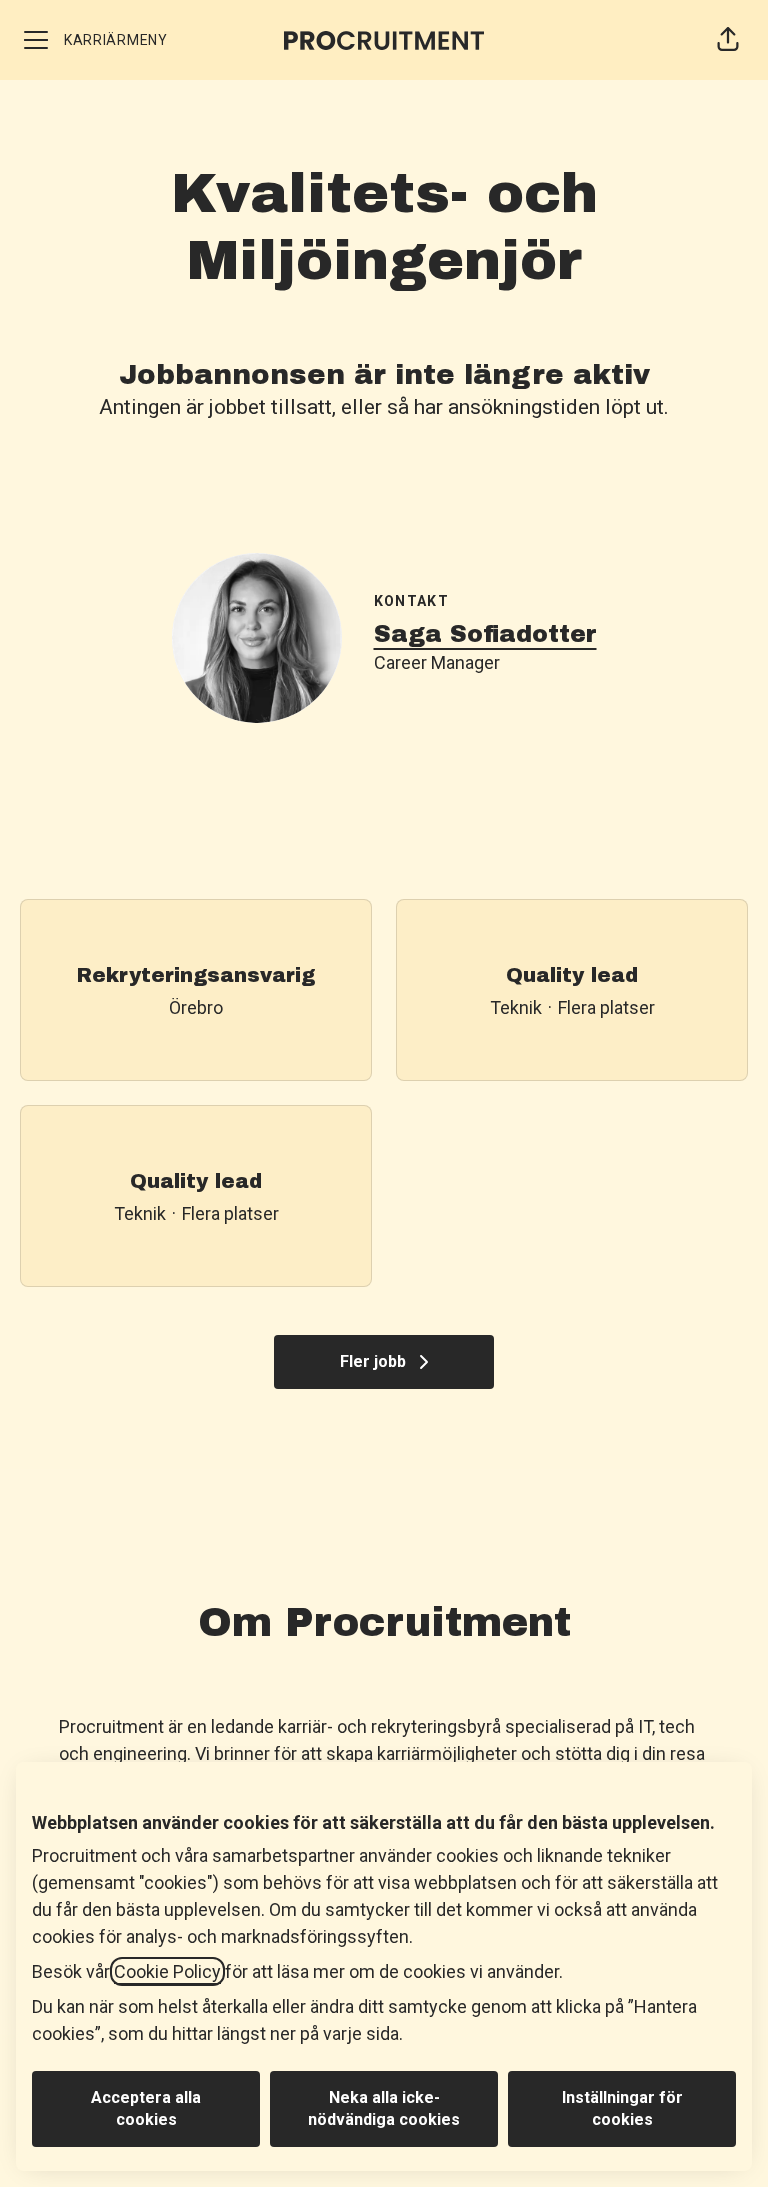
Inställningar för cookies (622, 2108)
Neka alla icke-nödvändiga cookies (384, 2108)
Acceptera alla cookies (146, 2108)
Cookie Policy (167, 1971)
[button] (728, 40)
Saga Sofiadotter (485, 634)
